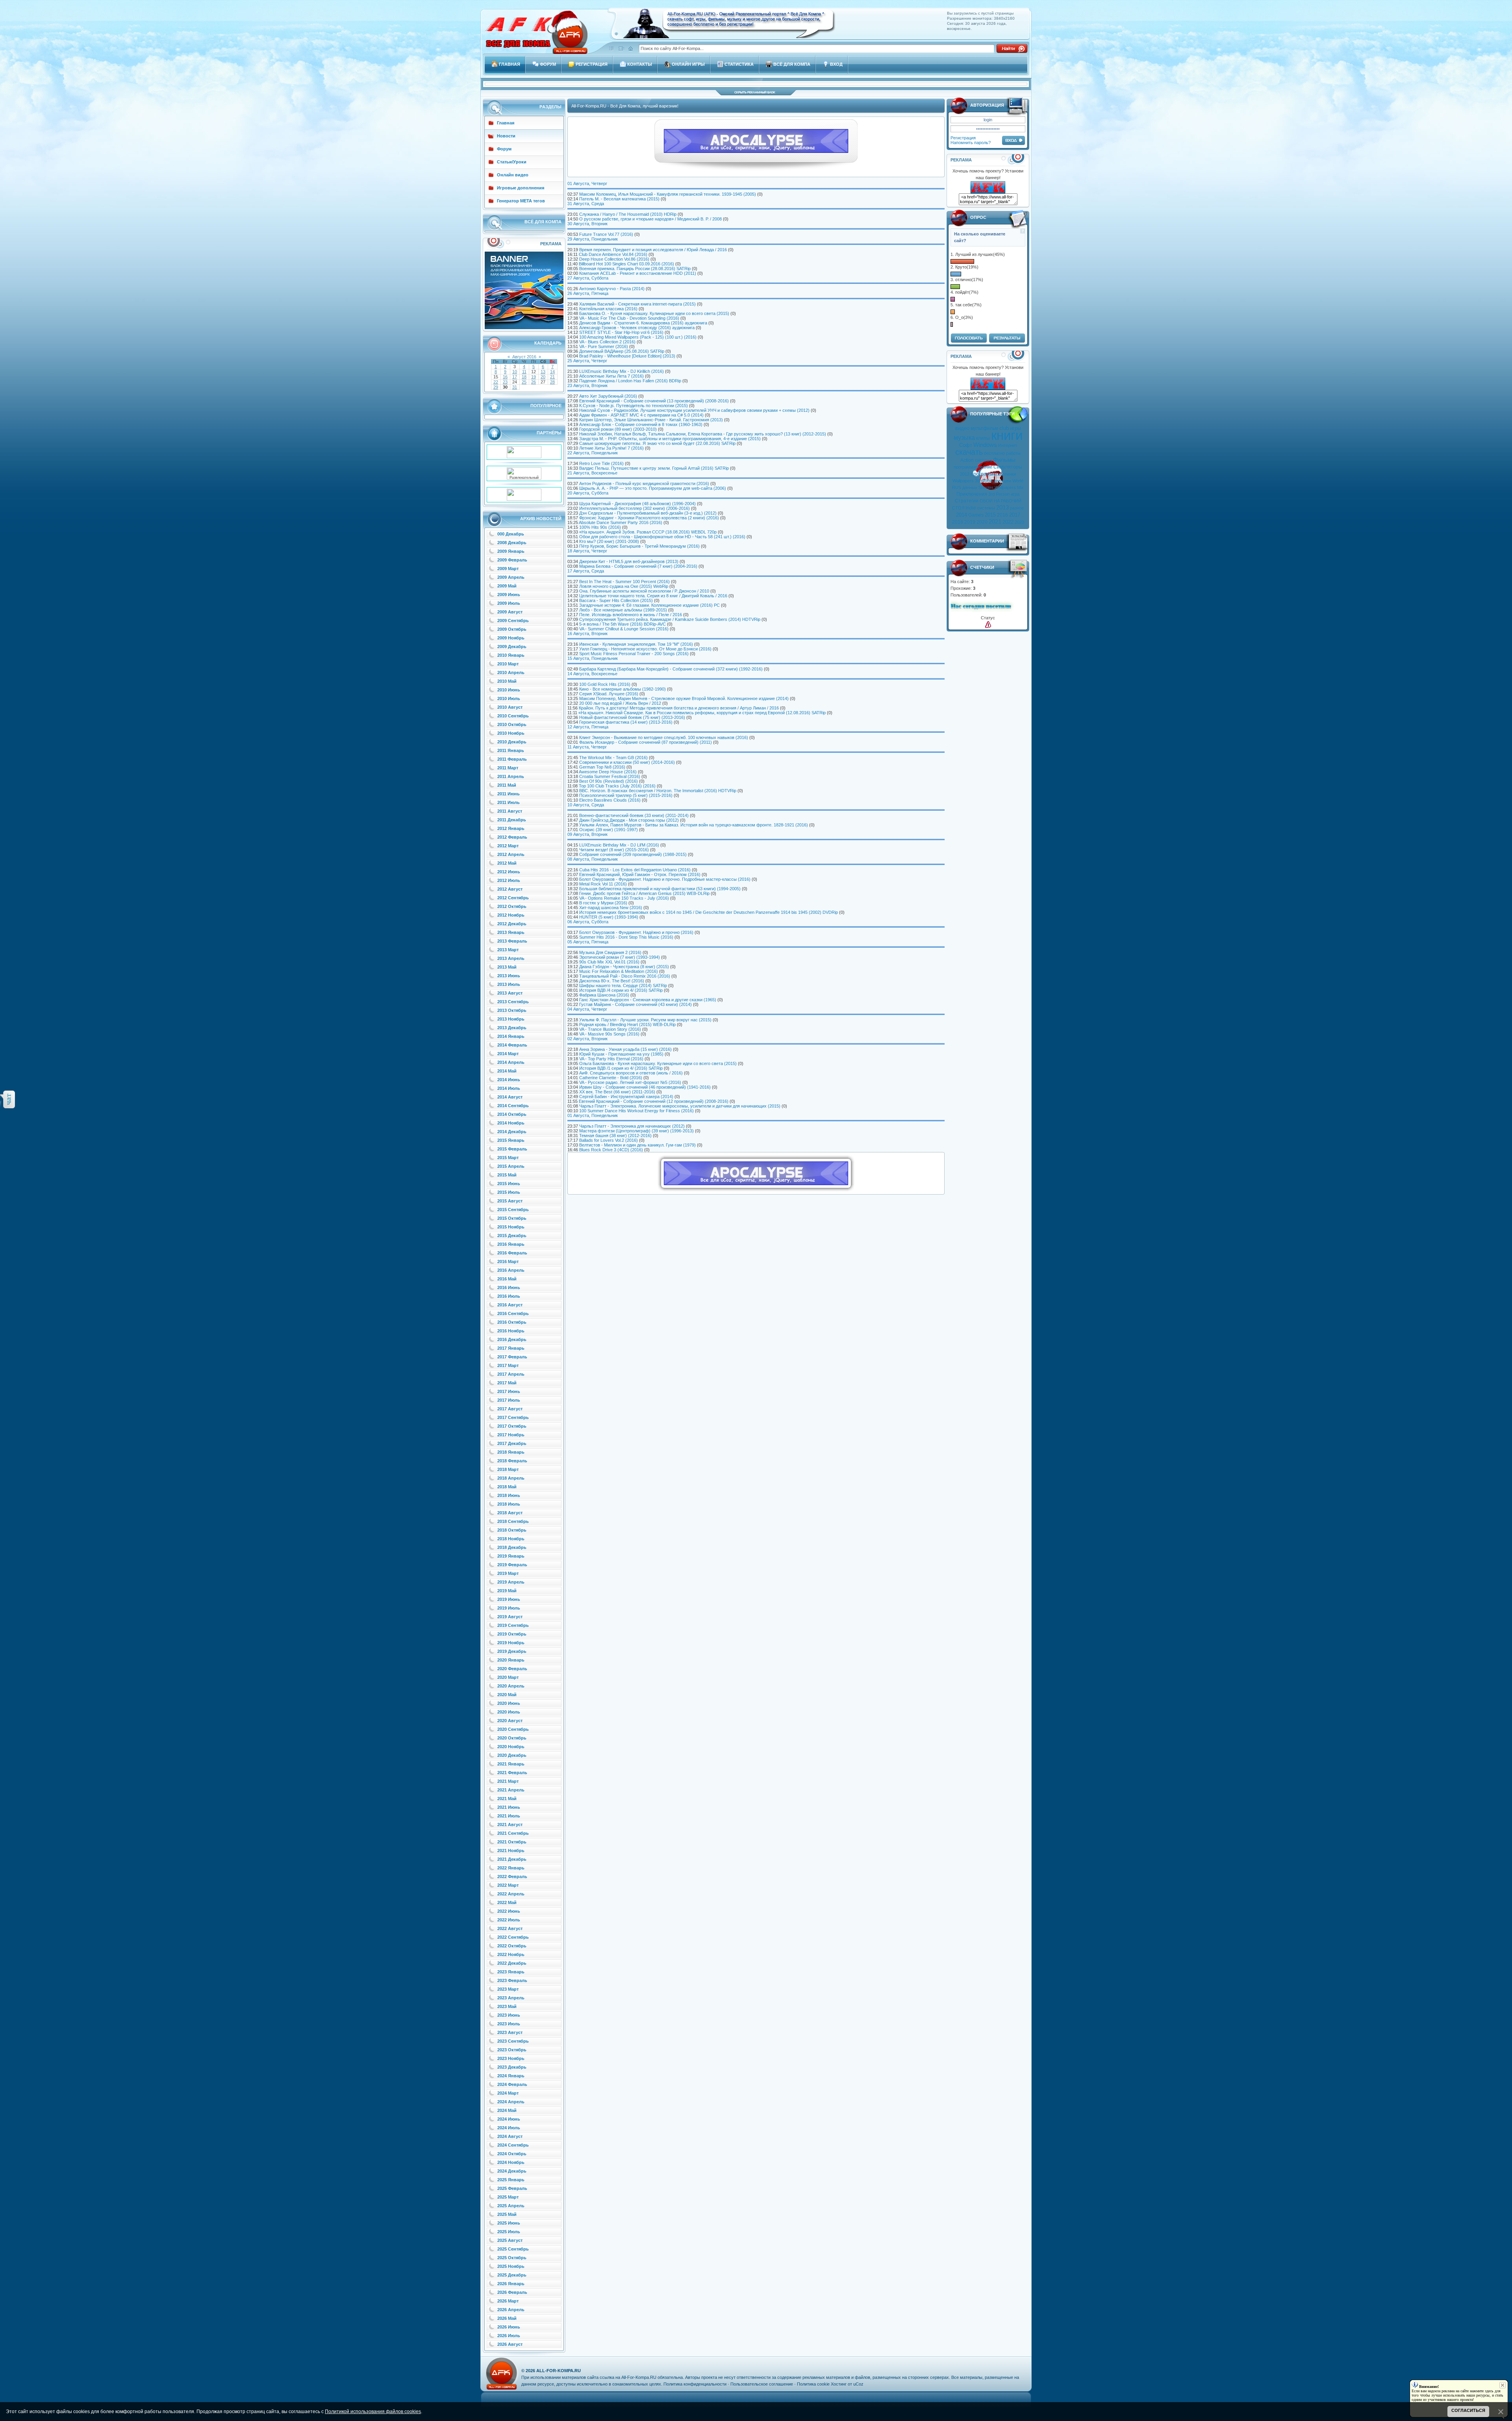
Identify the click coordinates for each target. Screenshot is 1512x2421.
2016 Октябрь (512, 1322)
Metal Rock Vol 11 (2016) (603, 884)
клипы (983, 438)
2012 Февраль (512, 837)
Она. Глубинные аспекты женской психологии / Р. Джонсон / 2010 (644, 591)
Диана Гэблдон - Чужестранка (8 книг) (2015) (624, 967)
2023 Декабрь (512, 2067)
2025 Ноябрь (511, 2266)
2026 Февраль (512, 2292)
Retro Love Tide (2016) (601, 463)
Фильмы (1004, 460)
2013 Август (510, 993)
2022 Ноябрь (511, 1954)
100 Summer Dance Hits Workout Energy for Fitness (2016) (636, 1111)
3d (978, 481)
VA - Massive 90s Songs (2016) (609, 1034)
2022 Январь (511, 1868)
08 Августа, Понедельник (593, 859)
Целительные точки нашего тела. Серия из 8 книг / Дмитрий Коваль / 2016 (653, 596)
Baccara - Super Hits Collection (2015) (616, 600)
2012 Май (507, 863)
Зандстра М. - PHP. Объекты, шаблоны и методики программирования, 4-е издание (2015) (670, 439)
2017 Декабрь (512, 1443)
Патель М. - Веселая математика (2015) (619, 199)
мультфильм (984, 428)
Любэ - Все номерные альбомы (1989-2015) (623, 610)
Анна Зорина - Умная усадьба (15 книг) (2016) (625, 1049)
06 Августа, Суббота (588, 922)
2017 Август (510, 1409)
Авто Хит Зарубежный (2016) (608, 396)
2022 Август (510, 1928)
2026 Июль (509, 2336)
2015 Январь (511, 1140)
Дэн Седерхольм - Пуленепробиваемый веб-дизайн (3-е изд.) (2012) (648, 513)
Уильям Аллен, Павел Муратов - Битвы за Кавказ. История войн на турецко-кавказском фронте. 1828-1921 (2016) (694, 825)
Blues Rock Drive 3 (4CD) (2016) (611, 1150)
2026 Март (508, 2301)
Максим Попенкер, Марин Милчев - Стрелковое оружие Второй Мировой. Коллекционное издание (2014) (684, 698)
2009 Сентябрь (513, 621)
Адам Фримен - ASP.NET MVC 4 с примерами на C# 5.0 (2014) (641, 415)
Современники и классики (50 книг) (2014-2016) (627, 762)
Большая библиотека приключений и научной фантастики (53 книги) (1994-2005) (660, 889)
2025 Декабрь (512, 2275)
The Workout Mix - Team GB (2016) (613, 758)
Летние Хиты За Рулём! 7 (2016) (611, 448)
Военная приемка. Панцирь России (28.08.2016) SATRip (635, 269)
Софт (966, 445)
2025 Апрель (511, 2206)
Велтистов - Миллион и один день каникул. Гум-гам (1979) (637, 1145)
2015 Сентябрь (513, 1210)
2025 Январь (511, 2180)
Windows (985, 445)
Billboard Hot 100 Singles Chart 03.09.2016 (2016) (626, 264)
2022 (1008, 522)
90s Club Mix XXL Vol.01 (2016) (609, 962)
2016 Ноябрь (511, 1331)
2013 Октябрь (512, 1010)
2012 (965, 474)
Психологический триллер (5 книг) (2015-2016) (626, 795)
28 (552, 382)
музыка (964, 438)
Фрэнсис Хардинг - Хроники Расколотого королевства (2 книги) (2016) (649, 518)
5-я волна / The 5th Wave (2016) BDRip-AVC (623, 624)
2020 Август (510, 1721)
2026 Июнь (509, 2327)
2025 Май (507, 2214)
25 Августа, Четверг (587, 361)
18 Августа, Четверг (587, 551)
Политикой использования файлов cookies (373, 2412)
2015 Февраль (512, 1149)
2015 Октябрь (512, 1218)
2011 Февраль (512, 759)
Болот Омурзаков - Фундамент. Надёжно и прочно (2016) (636, 932)
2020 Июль (509, 1712)
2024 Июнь (509, 2119)
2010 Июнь (509, 690)
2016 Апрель (511, 1270)
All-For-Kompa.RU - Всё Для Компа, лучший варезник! (625, 106)
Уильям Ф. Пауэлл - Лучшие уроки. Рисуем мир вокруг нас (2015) (645, 1020)
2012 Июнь (509, 872)
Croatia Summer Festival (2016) (610, 776)
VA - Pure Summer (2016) (604, 346)
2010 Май (507, 681)
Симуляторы (1008, 467)
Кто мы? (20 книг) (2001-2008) (609, 541)
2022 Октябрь (512, 1946)
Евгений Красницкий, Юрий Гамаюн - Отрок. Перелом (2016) (640, 874)
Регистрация (963, 138)
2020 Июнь (509, 1703)
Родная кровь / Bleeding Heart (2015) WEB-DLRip (627, 1024)
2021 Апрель (511, 1790)
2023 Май (507, 2006)
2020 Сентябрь (513, 1729)
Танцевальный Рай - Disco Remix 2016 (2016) (625, 976)
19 (534, 377)
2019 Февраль (512, 1565)
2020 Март (508, 1677)
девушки (1002, 481)
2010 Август (510, 707)
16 (505, 377)
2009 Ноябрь (511, 638)
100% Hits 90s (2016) (600, 527)
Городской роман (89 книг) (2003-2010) (618, 429)
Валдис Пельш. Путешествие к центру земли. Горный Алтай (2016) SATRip (654, 468)
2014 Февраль (512, 1045)
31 (515, 387)
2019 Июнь (509, 1599)
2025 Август (510, 2240)
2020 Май (507, 1695)
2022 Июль (509, 1920)
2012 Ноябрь (511, 915)
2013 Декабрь (512, 1028)
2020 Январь (511, 1660)
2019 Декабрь (512, 1651)
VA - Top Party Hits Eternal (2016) (611, 1059)
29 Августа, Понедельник (593, 239)
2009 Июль (509, 603)
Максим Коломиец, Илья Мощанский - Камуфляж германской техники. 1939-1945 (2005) (668, 194)
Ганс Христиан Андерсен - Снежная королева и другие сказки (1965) (648, 1000)
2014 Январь (511, 1036)
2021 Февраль (512, 1773)
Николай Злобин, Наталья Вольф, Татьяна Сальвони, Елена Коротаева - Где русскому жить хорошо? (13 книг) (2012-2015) (703, 434)
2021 (995, 522)
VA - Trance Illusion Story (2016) (610, 1029)
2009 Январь (511, 551)
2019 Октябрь (512, 1634)
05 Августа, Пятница (588, 942)
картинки (1007, 474)
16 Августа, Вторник (587, 633)
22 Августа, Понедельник (593, 453)
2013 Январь (511, 932)
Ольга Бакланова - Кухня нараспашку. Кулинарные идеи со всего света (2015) (658, 1063)
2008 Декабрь (512, 543)
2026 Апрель (511, 2310)
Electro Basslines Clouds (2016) (610, 800)
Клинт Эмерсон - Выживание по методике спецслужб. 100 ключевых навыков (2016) (664, 737)
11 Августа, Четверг (587, 747)
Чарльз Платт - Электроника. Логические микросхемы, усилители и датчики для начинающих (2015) (680, 1106)
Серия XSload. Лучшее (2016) (609, 694)
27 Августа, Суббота (588, 278)
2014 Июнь (509, 1080)
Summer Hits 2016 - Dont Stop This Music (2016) (626, 937)
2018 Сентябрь (513, 1521)
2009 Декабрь (512, 646)
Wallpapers (963, 481)
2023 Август (510, 2032)
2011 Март (508, 768)
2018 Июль (509, 1504)
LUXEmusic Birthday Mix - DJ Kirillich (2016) (622, 371)
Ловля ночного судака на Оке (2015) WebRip (624, 586)
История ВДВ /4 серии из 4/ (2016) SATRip (621, 990)
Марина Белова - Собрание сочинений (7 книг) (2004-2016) (638, 566)
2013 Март (508, 950)
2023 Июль (509, 2024)
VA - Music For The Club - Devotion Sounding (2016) (629, 318)
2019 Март (508, 1573)
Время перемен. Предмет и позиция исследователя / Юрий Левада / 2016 (653, 250)
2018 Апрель (511, 1478)
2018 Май (507, 1487)
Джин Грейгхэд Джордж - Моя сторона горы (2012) (629, 820)
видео (962, 428)
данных (970, 487)
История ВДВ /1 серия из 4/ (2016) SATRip (621, 1068)
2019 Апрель (511, 1582)
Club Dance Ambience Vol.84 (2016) (613, 254)
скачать (969, 452)
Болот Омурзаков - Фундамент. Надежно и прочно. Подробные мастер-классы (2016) (665, 879)
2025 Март (508, 2197)
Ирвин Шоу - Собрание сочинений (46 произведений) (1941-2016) (645, 1087)
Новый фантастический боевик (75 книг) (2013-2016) (632, 717)
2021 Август (510, 1825)
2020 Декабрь (512, 1755)
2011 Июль (509, 802)
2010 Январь (511, 655)
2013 (1002, 508)
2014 (962, 515)
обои (987, 481)
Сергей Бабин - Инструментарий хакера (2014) (626, 1097)
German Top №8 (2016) (602, 767)
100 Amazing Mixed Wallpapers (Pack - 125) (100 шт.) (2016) (638, 337)
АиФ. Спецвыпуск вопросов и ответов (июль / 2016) (631, 1073)
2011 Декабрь (512, 820)
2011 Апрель (511, 776)
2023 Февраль (512, 1980)
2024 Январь (511, 2076)
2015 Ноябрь (511, 1227)
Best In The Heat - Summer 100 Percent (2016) (624, 582)
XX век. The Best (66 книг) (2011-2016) (617, 1092)
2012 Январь (511, 828)
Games (976, 515)
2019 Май (507, 1591)
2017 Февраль (512, 1357)
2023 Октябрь (512, 2050)
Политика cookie (813, 2384)
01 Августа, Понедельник (593, 1115)
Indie (971, 508)
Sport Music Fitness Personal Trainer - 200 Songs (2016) (634, 654)
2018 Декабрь (512, 1547)
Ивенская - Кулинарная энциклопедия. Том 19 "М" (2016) (636, 644)
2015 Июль (509, 1192)
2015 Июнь (509, 1184)
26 (534, 382)
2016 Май (507, 1279)
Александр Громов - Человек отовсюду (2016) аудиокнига (637, 328)
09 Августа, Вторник (587, 834)
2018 (958, 522)
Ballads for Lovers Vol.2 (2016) (609, 1140)
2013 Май (507, 967)
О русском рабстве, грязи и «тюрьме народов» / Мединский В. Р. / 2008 (650, 219)
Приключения (972, 494)
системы (986, 508)
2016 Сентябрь (513, 1313)
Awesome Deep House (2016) (608, 772)
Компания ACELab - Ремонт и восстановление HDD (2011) (638, 273)
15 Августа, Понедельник (593, 658)
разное (1017, 508)
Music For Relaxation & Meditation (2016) (619, 971)
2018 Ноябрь (511, 1539)
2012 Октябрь (512, 906)
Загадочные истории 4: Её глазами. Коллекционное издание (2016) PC (649, 605)
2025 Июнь (509, 2223)
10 (515, 372)
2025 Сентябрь (513, 2249)
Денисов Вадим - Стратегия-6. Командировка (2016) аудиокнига (643, 323)
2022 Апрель (511, 1894)
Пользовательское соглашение (762, 2384)
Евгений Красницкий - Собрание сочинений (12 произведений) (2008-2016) (654, 1101)
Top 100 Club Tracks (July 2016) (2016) (617, 786)
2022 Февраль (512, 1876)
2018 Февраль (512, 1461)
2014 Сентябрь (513, 1106)
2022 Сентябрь (513, 1937)
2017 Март (508, 1365)
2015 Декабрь (512, 1236)
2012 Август (510, 889)
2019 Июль (509, 1608)
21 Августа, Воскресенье (592, 473)
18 (524, 377)
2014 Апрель (511, 1062)
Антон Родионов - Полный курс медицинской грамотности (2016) (644, 483)
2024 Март (508, 2093)
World (1018, 481)
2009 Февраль (512, 560)
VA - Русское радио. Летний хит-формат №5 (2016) (630, 1082)
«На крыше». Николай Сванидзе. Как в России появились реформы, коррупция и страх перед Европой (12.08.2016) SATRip (702, 713)
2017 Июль (509, 1400)
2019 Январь (511, 1556)
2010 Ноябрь (511, 733)
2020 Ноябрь (511, 1747)
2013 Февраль (512, 941)
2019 (970, 522)
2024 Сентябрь (513, 2145)
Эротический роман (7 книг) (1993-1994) (620, 957)
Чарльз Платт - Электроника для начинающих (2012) (632, 1126)
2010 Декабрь (512, 742)
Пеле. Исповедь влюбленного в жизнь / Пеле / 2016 (631, 615)
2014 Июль (509, 1088)
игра (1015, 494)
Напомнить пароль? (971, 143)
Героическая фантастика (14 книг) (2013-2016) (626, 722)
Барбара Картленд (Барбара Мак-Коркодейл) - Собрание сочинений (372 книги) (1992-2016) (671, 669)
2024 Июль (509, 2128)
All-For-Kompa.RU (559, 2371)
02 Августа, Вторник (587, 1039)
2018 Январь (511, 1452)
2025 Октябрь (512, 2258)
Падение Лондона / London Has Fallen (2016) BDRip (630, 381)
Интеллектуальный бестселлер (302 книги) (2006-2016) (635, 508)
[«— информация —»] (988, 625)
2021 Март (508, 1781)
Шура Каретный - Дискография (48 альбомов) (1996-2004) (637, 504)
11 (524, 372)
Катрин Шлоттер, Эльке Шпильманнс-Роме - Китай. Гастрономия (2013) (651, 420)
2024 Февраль (512, 2084)
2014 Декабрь (512, 1132)
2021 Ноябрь (511, 1850)
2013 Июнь (509, 976)
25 (524, 382)
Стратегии (967, 501)
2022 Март (508, 1885)
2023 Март (508, 1989)
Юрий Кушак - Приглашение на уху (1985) (621, 1054)
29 (496, 387)
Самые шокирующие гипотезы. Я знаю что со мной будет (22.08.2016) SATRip (657, 443)
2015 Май (507, 1175)
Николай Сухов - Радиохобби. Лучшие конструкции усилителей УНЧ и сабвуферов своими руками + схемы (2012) (694, 410)
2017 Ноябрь (511, 1435)
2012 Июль (509, 880)
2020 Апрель (511, 1686)
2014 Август (510, 1097)
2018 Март (508, 1469)
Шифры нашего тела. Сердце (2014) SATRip (623, 985)
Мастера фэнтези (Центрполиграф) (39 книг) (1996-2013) (636, 1131)
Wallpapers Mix (1009, 487)
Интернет (1008, 445)
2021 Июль (509, 1816)
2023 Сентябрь (513, 2041)
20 (543, 377)
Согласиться (1468, 2410)
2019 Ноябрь (511, 1643)
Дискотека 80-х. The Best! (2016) (612, 981)
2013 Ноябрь (511, 1019)
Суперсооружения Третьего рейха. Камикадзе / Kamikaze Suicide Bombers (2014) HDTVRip (670, 619)
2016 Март (508, 1261)
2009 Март (508, 569)
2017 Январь (511, 1348)
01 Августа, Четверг (587, 183)
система (983, 460)
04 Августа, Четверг (587, 1009)
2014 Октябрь (512, 1114)
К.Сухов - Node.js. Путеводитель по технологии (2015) (634, 406)
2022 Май (507, 1902)
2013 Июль (509, 984)
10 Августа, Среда (586, 805)
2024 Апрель (511, 2102)
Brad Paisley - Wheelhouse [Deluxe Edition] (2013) (627, 356)
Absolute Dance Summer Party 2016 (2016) (621, 522)
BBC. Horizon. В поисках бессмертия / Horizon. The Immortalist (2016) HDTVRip (658, 791)
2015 (990, 515)
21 (552, 377)
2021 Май (507, 1799)
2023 (1019, 522)
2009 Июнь (509, 595)
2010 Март (508, 664)
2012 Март (508, 846)
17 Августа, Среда (586, 571)
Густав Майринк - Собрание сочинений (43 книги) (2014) (636, 1004)
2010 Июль (509, 698)
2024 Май (507, 2110)
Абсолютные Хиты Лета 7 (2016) (611, 376)
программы (984, 474)
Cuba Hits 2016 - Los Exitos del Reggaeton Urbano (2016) (635, 870)
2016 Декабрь (512, 1339)
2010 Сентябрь (513, 716)
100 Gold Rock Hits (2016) (605, 684)
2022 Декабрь (512, 1963)
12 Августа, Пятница (588, 727)
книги (1007, 435)
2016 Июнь (509, 1287)
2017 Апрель (511, 1374)
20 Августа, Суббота (588, 493)
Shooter (986, 487)
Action (967, 460)
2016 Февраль (512, 1253)
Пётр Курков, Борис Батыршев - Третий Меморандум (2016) (639, 546)
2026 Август (510, 2344)
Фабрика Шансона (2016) (604, 995)
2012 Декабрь (512, 924)
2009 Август (510, 612)
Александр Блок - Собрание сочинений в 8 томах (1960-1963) (641, 424)
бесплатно (994, 453)
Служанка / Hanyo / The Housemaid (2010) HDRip (628, 214)
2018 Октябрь (512, 1530)
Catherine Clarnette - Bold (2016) (611, 1078)
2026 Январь (511, 2284)
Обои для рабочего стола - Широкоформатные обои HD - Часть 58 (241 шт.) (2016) (662, 537)
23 (505, 382)
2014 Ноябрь (511, 1123)
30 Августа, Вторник (587, 224)
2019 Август (510, 1617)
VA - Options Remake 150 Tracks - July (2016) (624, 898)
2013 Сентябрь (513, 1002)
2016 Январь (511, 1244)
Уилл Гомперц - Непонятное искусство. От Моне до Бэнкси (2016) (645, 649)
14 (552, 372)
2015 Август (510, 1201)
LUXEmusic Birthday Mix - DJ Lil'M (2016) (619, 845)
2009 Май (507, 586)
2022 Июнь (509, 1911)
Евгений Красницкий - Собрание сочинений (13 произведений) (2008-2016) (654, 401)
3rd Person (999, 494)
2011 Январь (511, 750)
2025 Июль (509, 2232)
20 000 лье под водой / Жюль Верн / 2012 (620, 703)
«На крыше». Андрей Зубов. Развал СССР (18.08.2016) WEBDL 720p (648, 532)
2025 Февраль (512, 2188)
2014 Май (507, 1071)
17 (515, 377)
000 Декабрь (511, 534)
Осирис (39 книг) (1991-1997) (609, 830)
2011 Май (507, 785)
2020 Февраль (512, 1669)
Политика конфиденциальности (695, 2384)
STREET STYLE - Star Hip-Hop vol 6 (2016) (621, 332)
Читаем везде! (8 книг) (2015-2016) (614, 850)
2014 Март (508, 1054)
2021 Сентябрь (513, 1833)
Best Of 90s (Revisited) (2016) (609, 781)
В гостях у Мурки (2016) (603, 903)
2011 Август (510, 811)
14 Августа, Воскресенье (592, 674)
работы (1013, 453)
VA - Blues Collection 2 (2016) (607, 342)
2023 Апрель (511, 1998)
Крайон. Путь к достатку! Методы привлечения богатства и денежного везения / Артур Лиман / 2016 (679, 708)
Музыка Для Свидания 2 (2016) (610, 952)
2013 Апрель (511, 958)
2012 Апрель (511, 854)
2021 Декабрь (512, 1859)
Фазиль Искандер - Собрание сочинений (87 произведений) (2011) (646, 742)
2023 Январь (511, 1972)
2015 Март (508, 1158)
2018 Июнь (509, 1495)
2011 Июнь (509, 794)
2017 (1015, 515)
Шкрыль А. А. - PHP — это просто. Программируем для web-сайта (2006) (653, 488)
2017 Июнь (509, 1391)
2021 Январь (511, 1764)
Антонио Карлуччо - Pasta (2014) (612, 289)
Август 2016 (524, 357)
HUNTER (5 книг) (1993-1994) (609, 917)
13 (543, 372)
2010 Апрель (511, 672)
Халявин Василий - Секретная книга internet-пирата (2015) (637, 304)
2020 (982, 522)
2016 (1002, 515)
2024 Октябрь (512, 2154)
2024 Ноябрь (511, 2162)
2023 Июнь (509, 2015)
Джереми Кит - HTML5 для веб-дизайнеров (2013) (629, 561)
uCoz (858, 2384)
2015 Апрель (511, 1166)
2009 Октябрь (512, 629)
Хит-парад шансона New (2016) (611, 908)
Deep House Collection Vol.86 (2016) (614, 259)
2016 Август (510, 1305)
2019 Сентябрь (513, 1625)
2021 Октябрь (512, 1842)
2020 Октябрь (512, 1738)
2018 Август (510, 1513)
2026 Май (507, 2318)
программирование (973, 467)
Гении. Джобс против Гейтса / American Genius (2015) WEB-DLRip (644, 893)
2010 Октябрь (512, 724)
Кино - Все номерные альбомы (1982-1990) (623, 689)
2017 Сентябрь (513, 1417)
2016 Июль (509, 1296)
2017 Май (507, 1383)
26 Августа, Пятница (588, 293)
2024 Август (510, 2136)
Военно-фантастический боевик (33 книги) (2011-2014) (634, 815)
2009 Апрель (511, 577)
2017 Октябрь (512, 1426)
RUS (957, 487)
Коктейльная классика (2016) (608, 309)
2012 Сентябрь (513, 898)
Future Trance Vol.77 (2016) (606, 234)
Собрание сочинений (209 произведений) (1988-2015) (633, 854)
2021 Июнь (509, 1807)
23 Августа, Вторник (587, 385)
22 (496, 382)
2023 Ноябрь (511, 2058)
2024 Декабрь (512, 2171)
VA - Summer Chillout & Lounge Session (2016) (624, 629)
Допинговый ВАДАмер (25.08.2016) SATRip (622, 351)
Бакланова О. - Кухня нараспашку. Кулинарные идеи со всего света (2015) (654, 313)
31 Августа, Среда (586, 204)
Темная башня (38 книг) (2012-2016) (615, 1135)
